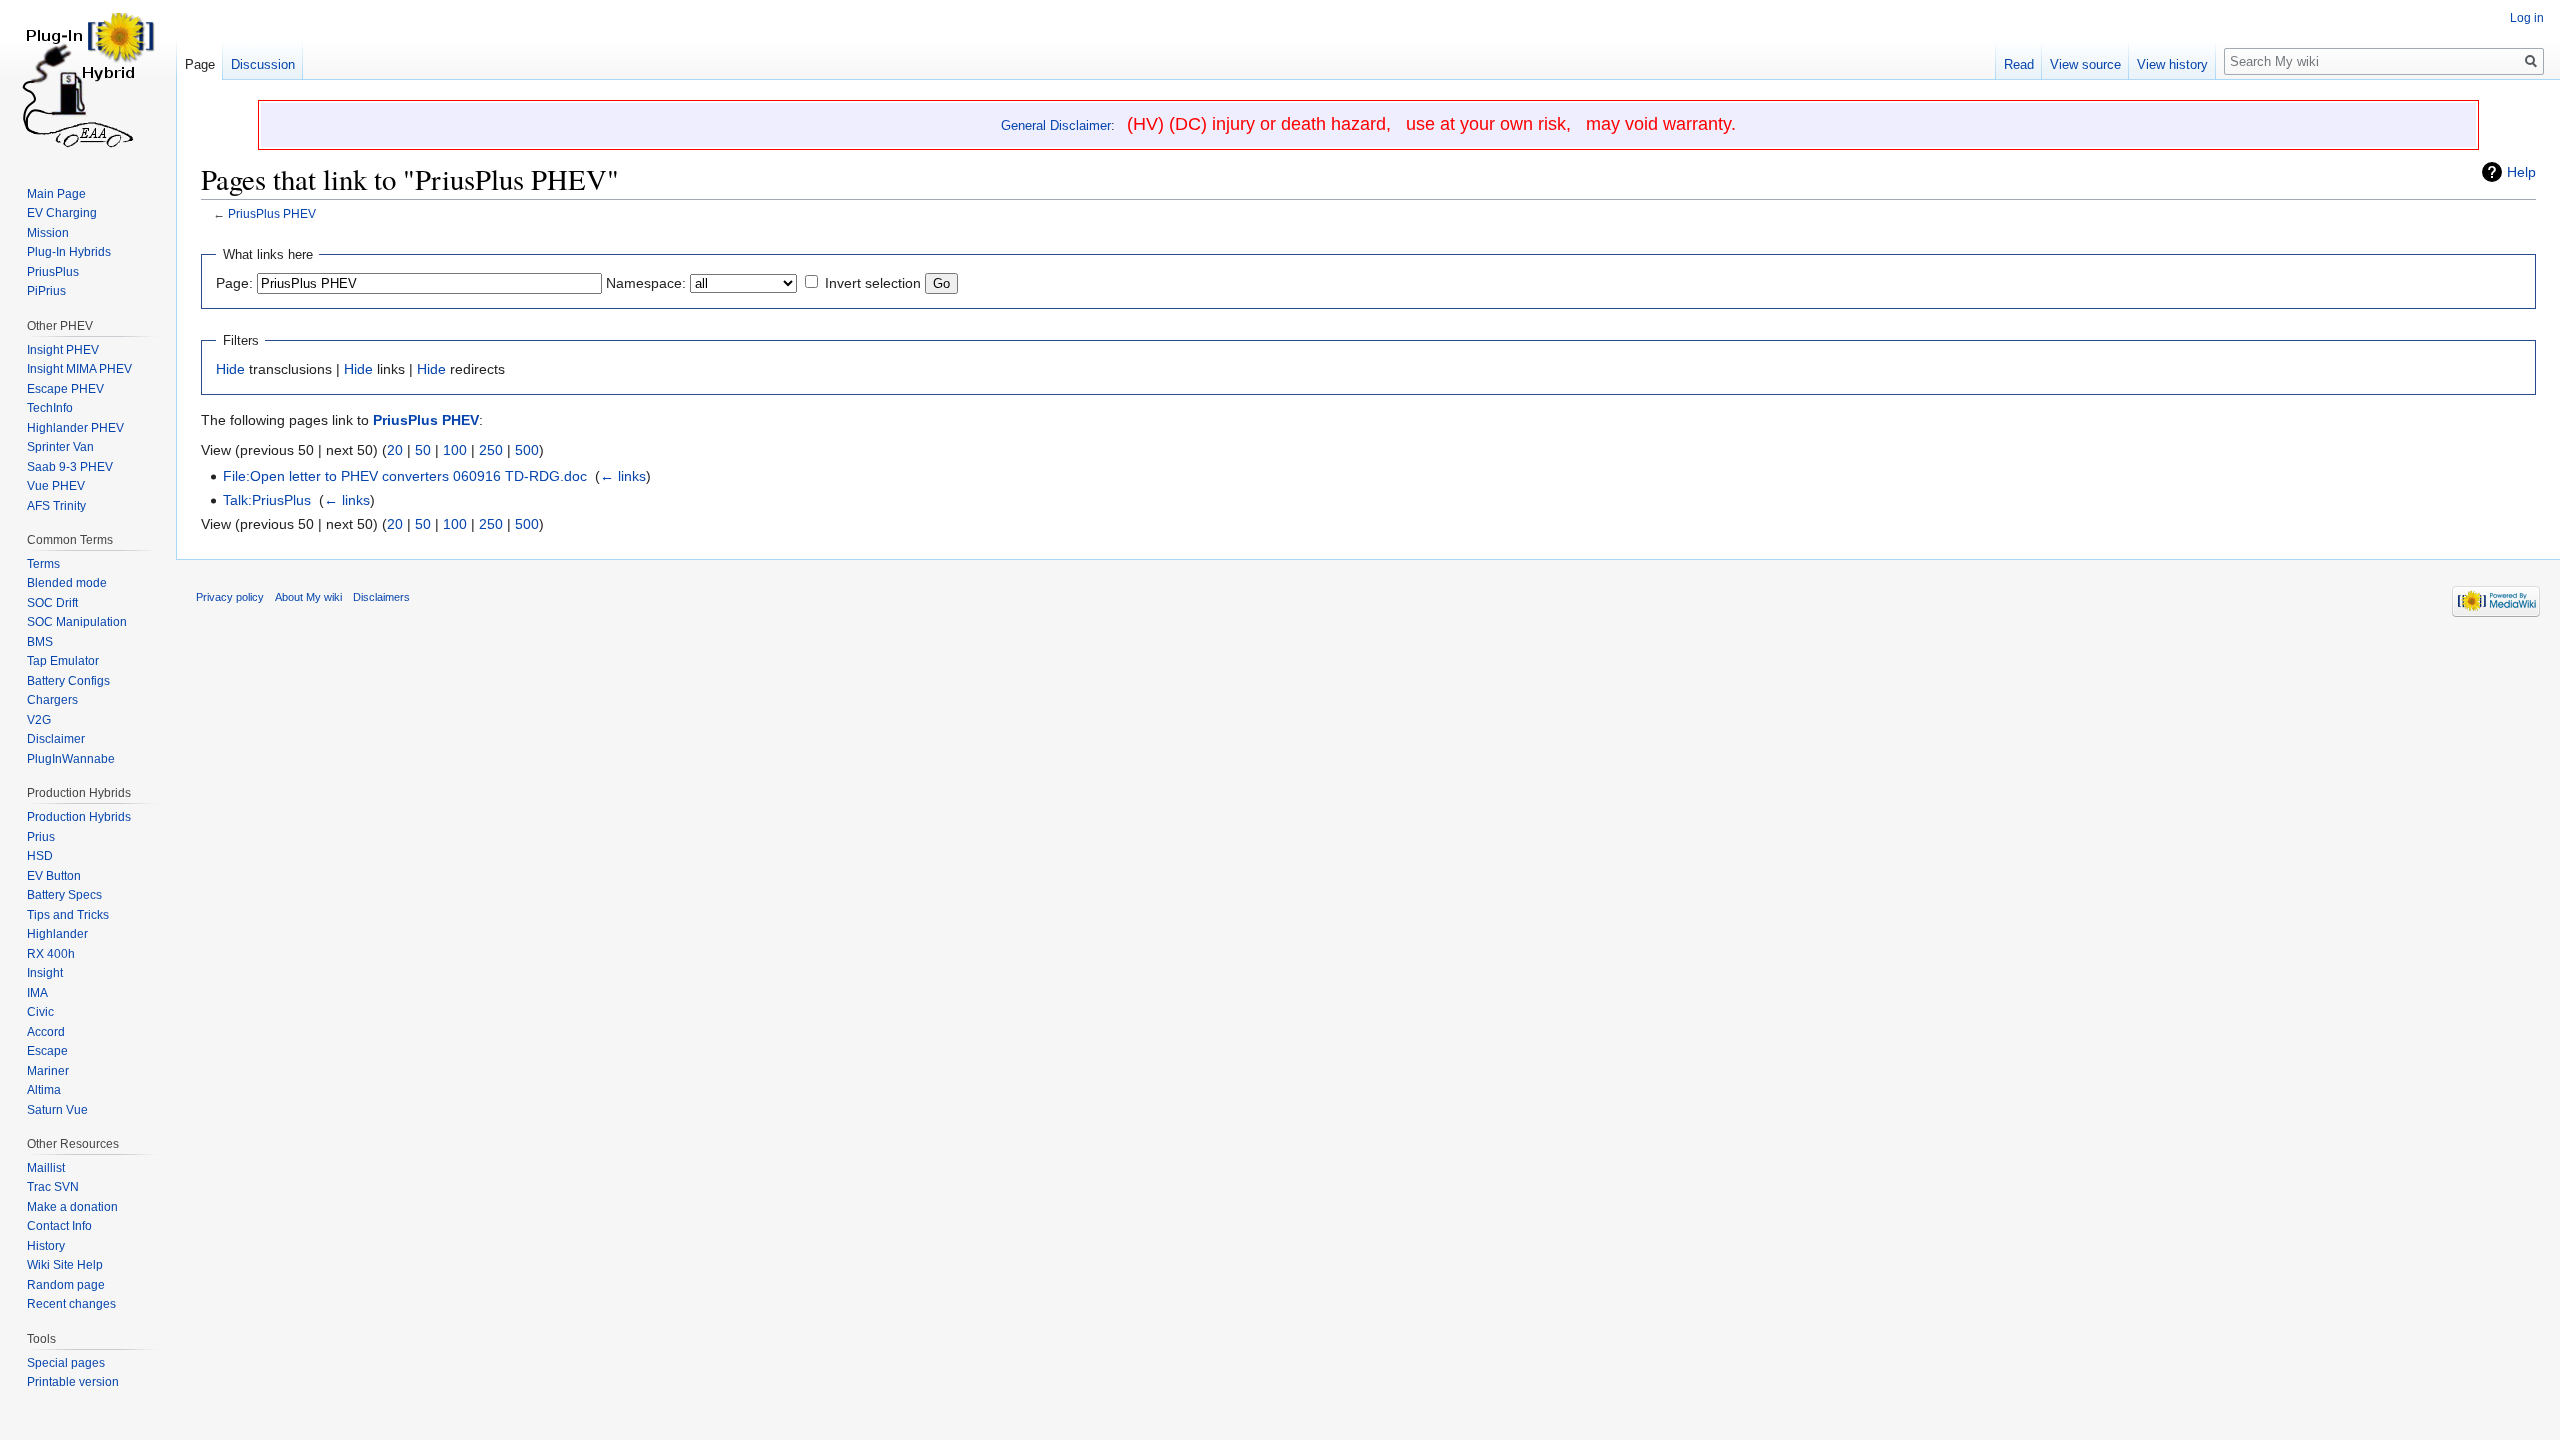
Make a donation (72, 1207)
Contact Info (59, 1226)
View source (2085, 64)
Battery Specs (64, 895)
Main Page (56, 194)
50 (423, 450)
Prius (41, 837)
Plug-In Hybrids (69, 252)
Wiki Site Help (65, 1265)
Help (2521, 172)
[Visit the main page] (88, 80)
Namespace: (646, 283)
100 (455, 450)
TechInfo (50, 408)
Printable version (73, 1382)
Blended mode (67, 583)
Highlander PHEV (75, 428)
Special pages (66, 1363)
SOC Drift (52, 603)
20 (395, 450)
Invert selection (873, 283)
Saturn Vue (57, 1110)
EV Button (54, 876)
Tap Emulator (63, 661)
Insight (45, 973)
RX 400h (51, 954)
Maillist (46, 1168)
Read (2019, 64)
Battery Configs (68, 681)
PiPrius (46, 291)
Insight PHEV (63, 350)
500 (527, 450)
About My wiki (308, 597)
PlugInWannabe (71, 759)
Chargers (52, 700)
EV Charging (62, 213)
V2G (39, 720)
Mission (48, 233)
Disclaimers (381, 597)
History (46, 1246)
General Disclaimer (1056, 125)
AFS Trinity (56, 506)
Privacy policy (230, 597)
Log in (2527, 18)
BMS (40, 642)
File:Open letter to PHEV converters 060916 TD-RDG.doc (405, 476)
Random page (66, 1285)
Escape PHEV (65, 389)
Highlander (57, 934)
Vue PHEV (56, 486)
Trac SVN (53, 1187)
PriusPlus (53, 272)
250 (491, 450)
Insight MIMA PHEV (79, 369)
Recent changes (71, 1304)
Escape (47, 1051)
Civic (40, 1012)
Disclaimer (56, 739)
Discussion (263, 64)
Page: (234, 283)
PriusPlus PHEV (272, 213)
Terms (43, 564)
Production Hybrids (79, 817)
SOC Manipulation (77, 622)
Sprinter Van (60, 447)
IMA (37, 993)
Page (200, 64)
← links (623, 476)
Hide (230, 369)
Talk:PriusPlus (267, 500)
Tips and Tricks (68, 915)
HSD (40, 856)
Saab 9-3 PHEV (70, 467)
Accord (46, 1032)
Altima (44, 1090)
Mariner (48, 1071)
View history (2172, 64)
